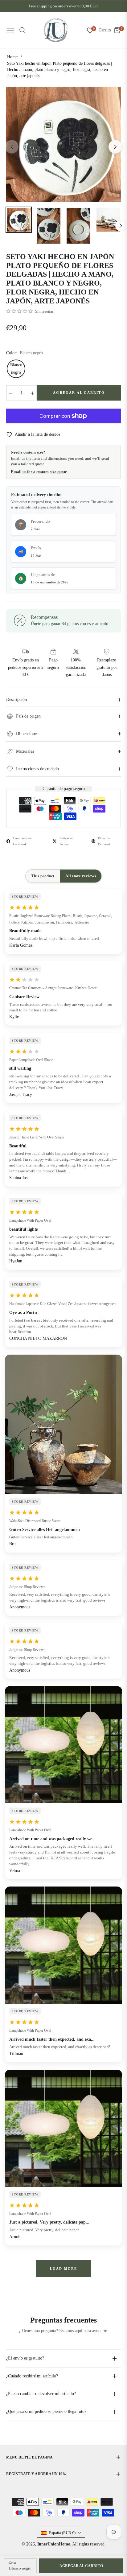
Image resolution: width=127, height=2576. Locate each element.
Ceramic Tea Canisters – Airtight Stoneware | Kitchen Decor (53, 988)
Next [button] (115, 147)
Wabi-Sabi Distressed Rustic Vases (35, 1521)
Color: (25, 353)
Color (12, 2563)
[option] (63, 144)
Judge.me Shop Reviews (27, 1587)
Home (12, 57)
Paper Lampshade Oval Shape (31, 1060)
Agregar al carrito (81, 2566)
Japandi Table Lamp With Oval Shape (37, 1137)
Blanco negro (16, 369)
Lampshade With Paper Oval (30, 1220)
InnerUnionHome (54, 2544)
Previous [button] (12, 147)
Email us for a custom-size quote (39, 472)
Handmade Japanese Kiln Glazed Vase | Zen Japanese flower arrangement (63, 1304)
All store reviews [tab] (80, 876)
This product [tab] (43, 876)
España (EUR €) (62, 2533)
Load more (64, 2269)
